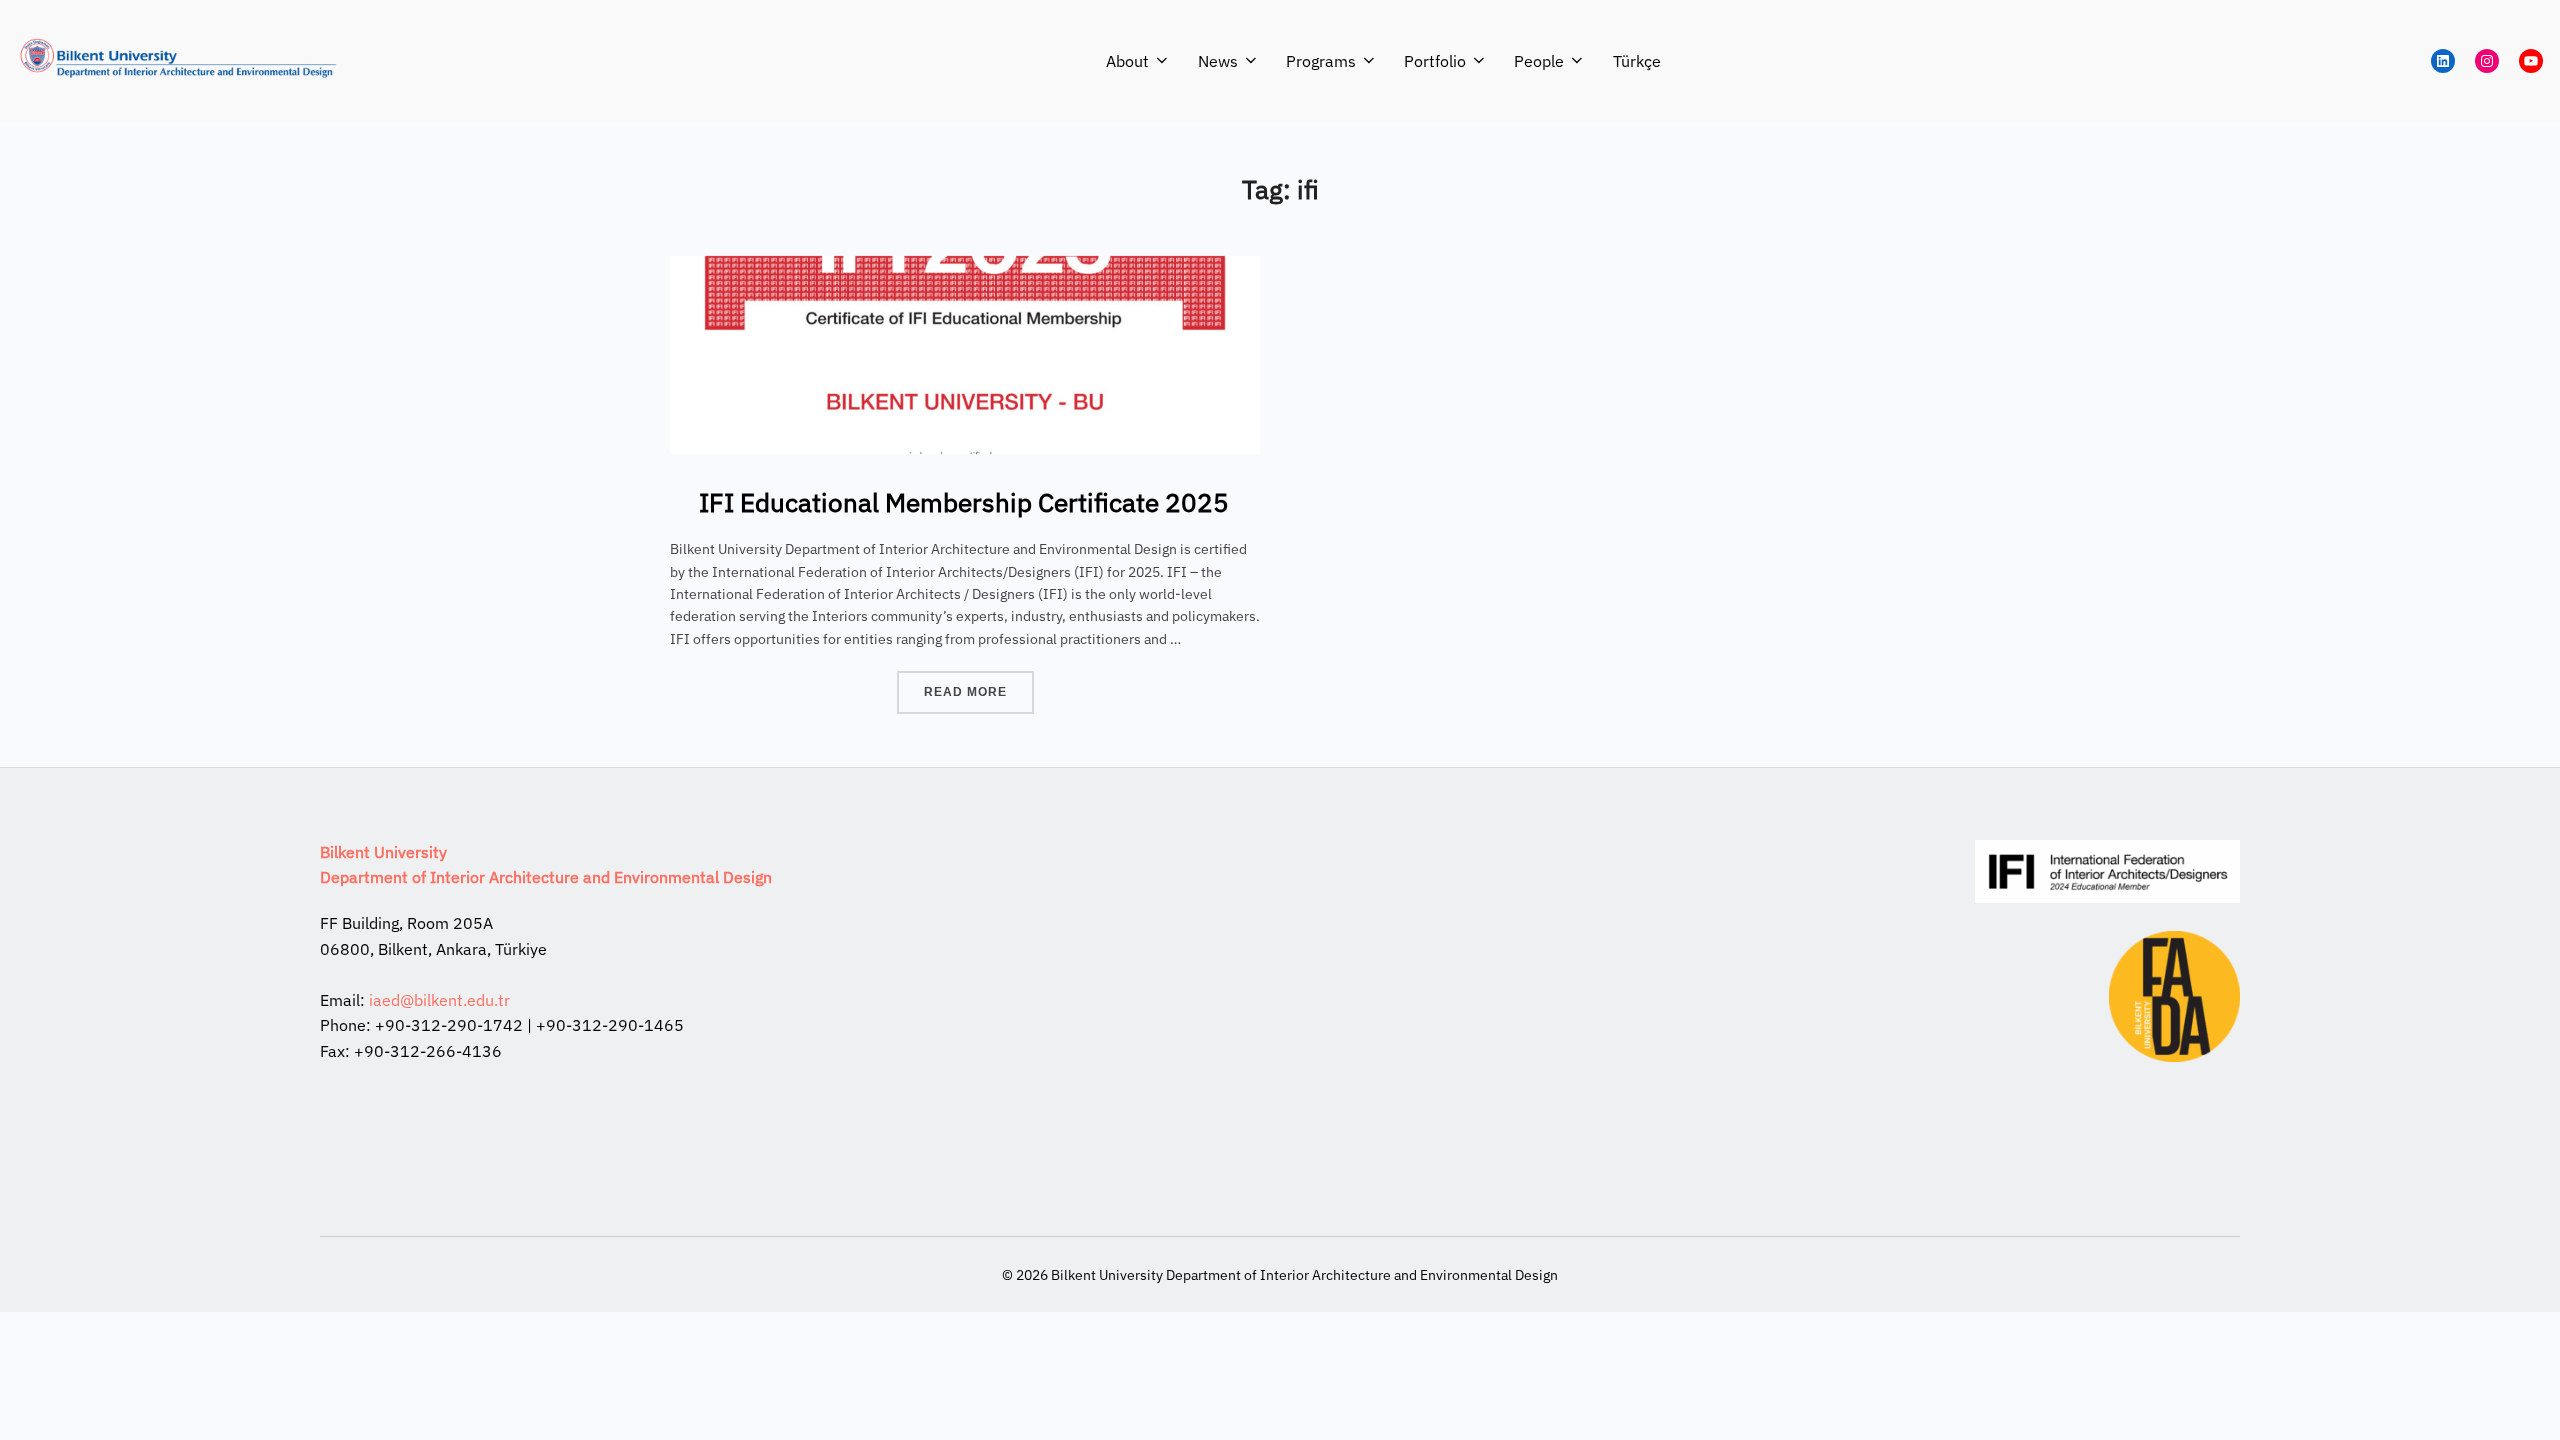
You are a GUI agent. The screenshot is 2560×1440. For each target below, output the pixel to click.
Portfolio (1435, 61)
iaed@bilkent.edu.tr (439, 1000)
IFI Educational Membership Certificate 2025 (964, 502)
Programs (1321, 61)
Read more (979, 691)
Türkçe (1637, 61)
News (1218, 61)
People (1539, 61)
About (1127, 61)
